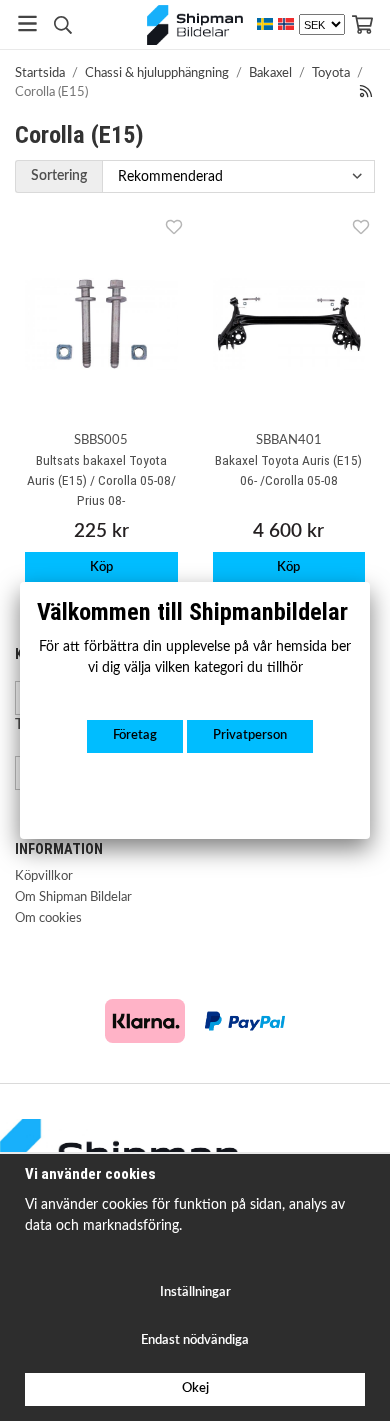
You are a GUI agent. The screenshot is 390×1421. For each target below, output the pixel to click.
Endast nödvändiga (195, 1340)
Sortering (59, 175)
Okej (195, 1388)
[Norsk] (286, 24)
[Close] (370, 582)
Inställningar (195, 1292)
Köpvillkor (44, 876)
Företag (135, 735)
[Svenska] (265, 24)
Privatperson (250, 735)
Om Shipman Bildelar (73, 897)
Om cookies (48, 918)
